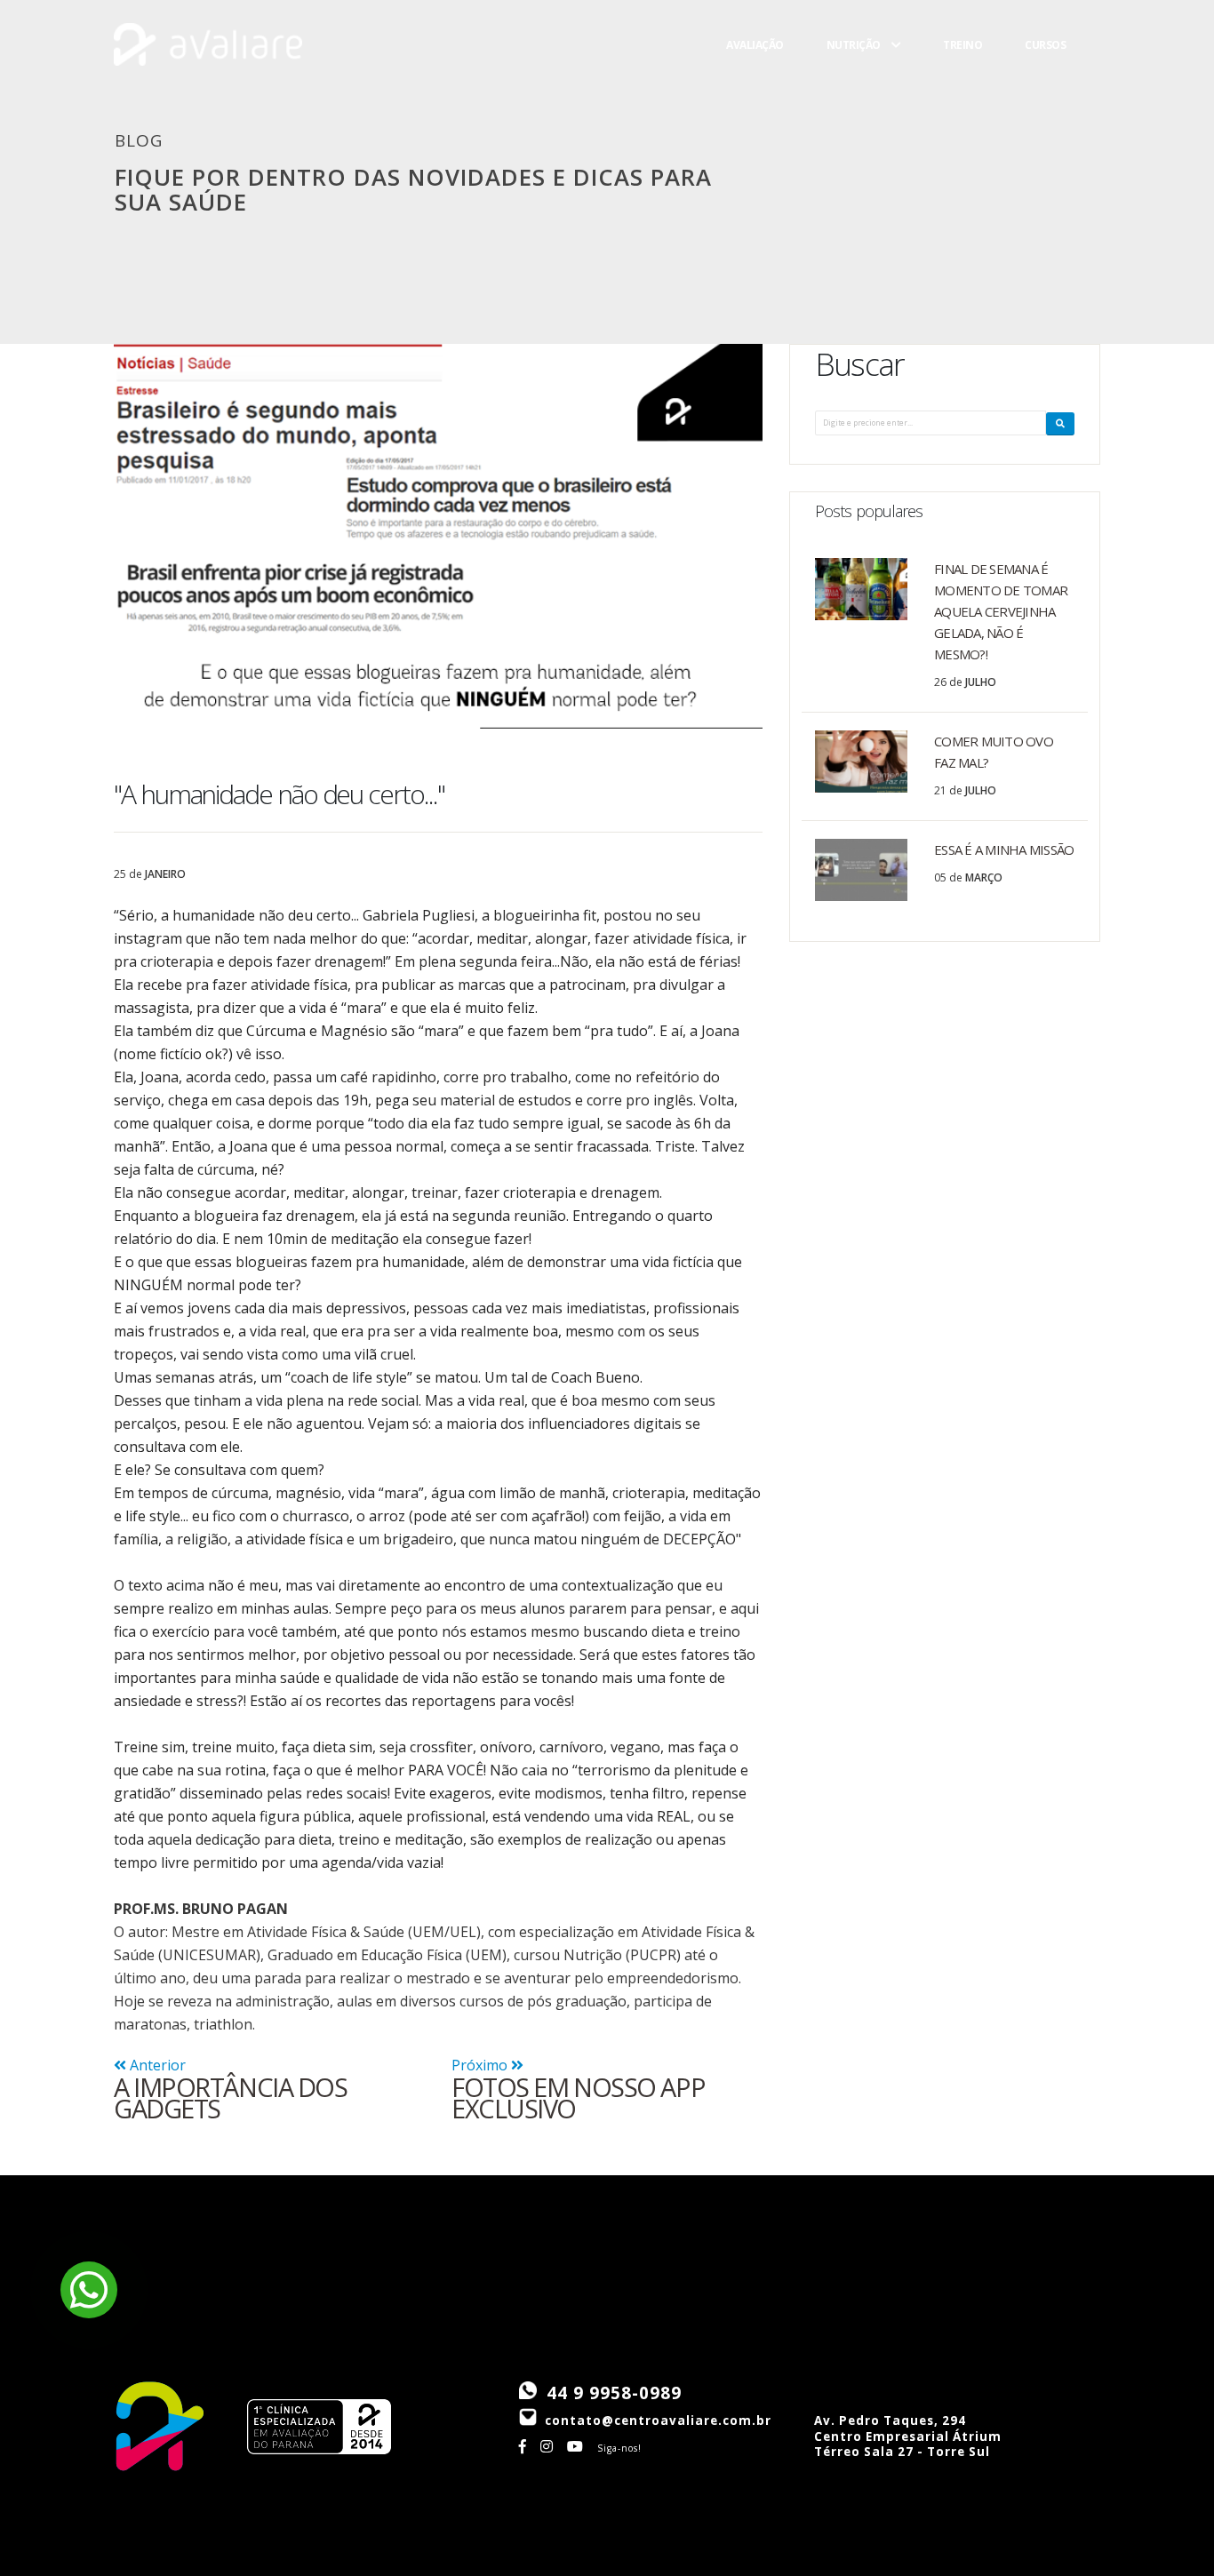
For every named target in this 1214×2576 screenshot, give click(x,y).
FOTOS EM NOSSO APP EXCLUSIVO (578, 2097)
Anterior (156, 2065)
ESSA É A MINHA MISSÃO (1004, 849)
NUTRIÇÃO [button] (854, 80)
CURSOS (1045, 80)
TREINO (962, 80)
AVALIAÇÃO (755, 80)
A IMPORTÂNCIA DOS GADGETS (231, 2097)
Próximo (481, 2065)
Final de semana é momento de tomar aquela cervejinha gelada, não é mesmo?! (1001, 611)
